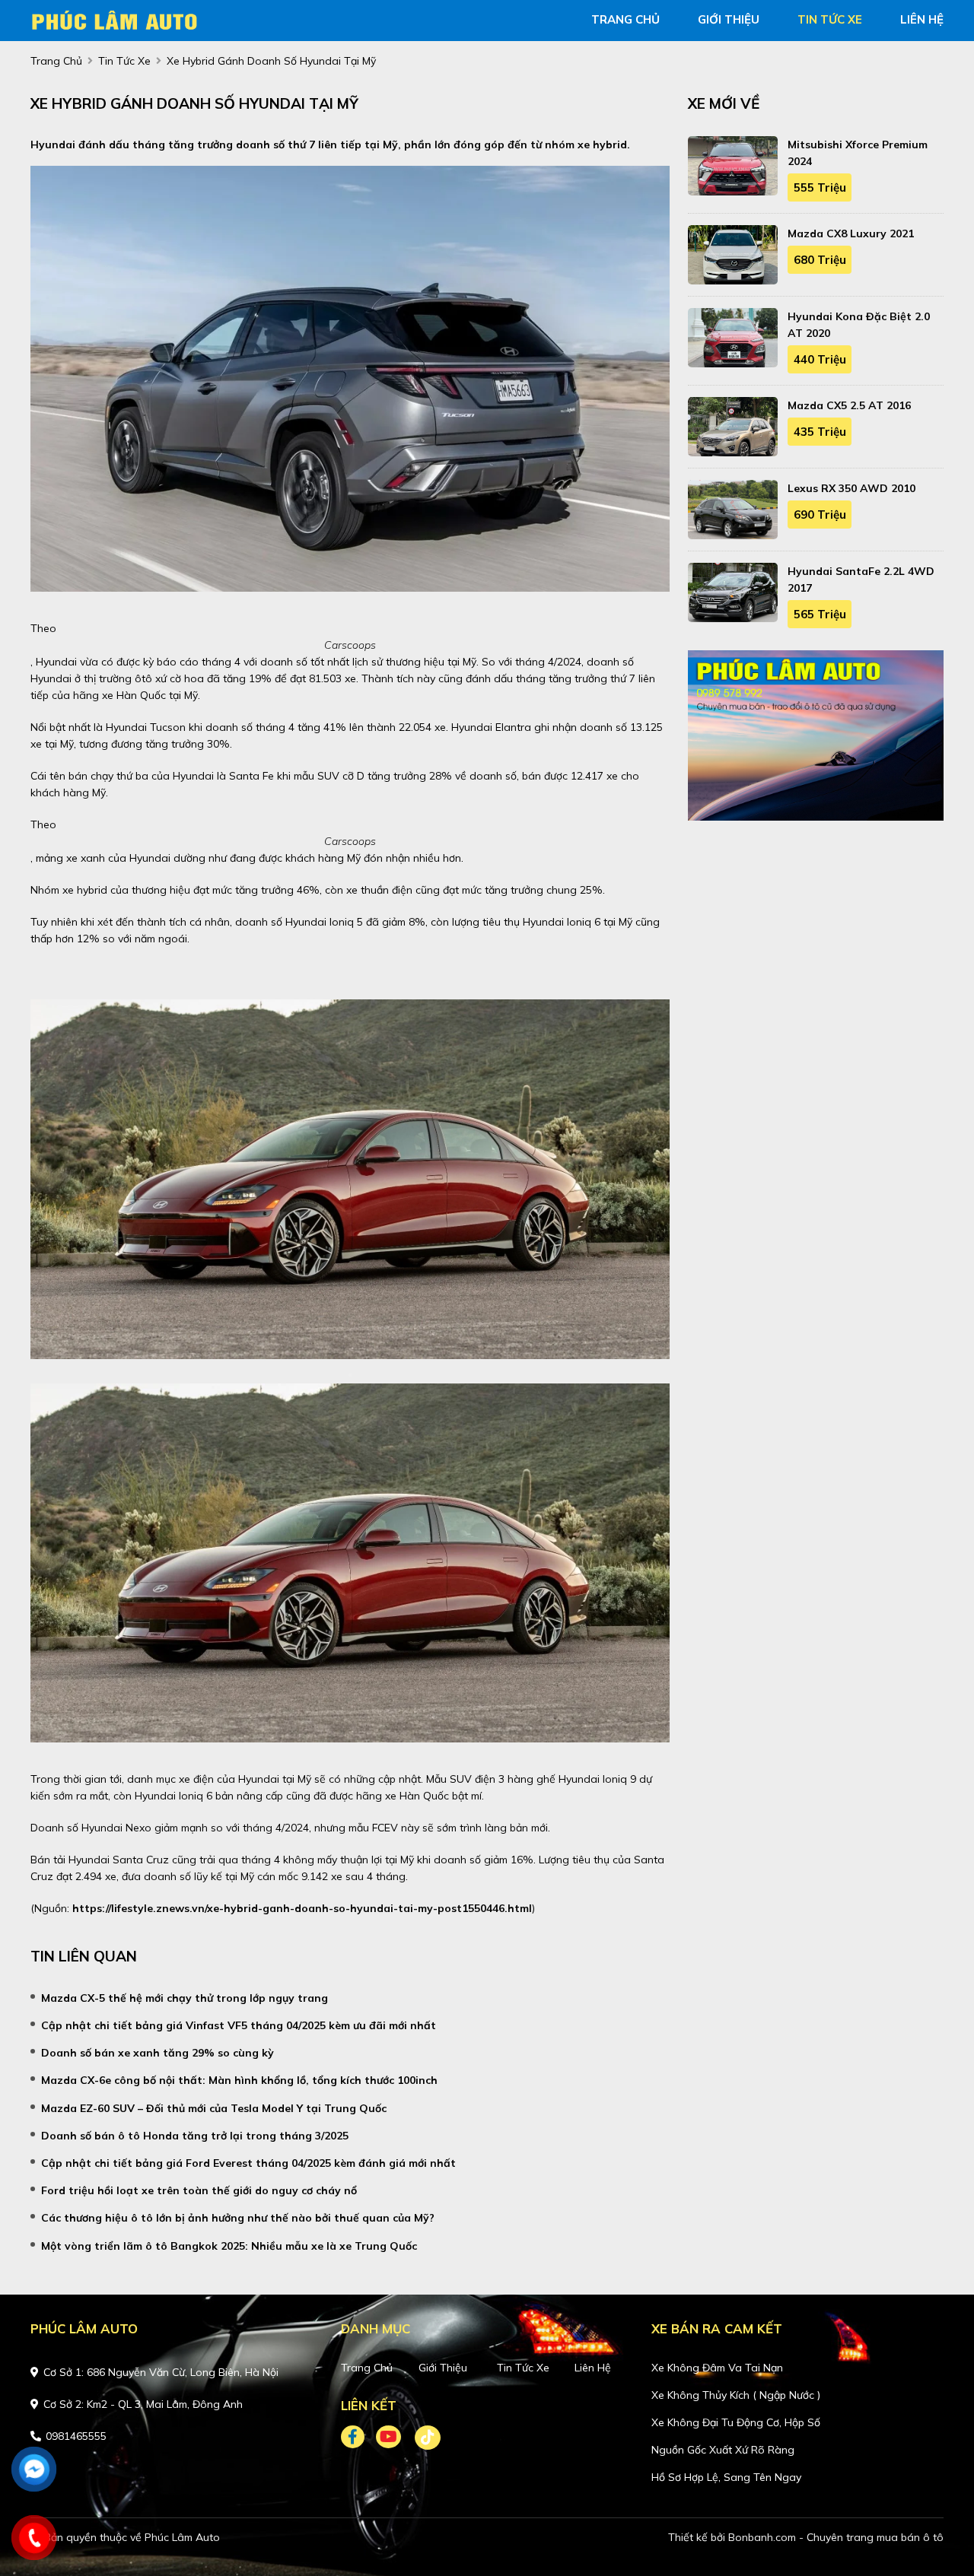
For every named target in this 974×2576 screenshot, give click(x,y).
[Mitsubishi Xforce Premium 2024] (733, 166)
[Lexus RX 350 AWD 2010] (733, 510)
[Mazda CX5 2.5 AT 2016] (733, 427)
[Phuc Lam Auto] (118, 19)
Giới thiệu (443, 2368)
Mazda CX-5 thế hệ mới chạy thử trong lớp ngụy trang (185, 1998)
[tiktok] (422, 2438)
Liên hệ (593, 2368)
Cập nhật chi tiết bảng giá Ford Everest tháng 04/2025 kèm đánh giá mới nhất (248, 2163)
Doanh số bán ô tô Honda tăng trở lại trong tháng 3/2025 (195, 2136)
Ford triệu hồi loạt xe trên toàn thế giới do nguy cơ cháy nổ (199, 2190)
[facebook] (358, 2438)
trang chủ (625, 19)
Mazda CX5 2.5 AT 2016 (849, 405)
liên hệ (922, 19)
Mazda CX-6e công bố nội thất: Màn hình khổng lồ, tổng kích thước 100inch (239, 2080)
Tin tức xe (523, 2368)
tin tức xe (830, 19)
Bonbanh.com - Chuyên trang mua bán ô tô (836, 2537)
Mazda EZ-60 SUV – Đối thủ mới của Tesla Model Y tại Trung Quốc (214, 2108)
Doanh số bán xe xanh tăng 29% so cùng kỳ (158, 2053)
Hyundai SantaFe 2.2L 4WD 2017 (861, 580)
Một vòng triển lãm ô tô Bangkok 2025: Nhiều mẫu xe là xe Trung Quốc (229, 2246)
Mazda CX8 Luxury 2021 (851, 233)
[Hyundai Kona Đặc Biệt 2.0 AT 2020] (733, 338)
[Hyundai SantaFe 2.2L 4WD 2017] (733, 592)
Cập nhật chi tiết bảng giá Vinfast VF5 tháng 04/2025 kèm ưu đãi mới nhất (239, 2025)
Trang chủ (367, 2368)
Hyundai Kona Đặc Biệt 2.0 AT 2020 (859, 325)
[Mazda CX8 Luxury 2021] (733, 255)
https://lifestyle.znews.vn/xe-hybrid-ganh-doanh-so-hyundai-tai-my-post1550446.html (302, 1908)
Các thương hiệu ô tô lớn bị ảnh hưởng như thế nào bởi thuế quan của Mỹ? (238, 2218)
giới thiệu (729, 19)
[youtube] (389, 2438)
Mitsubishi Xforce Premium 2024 (858, 153)
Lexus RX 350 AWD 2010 (851, 488)
